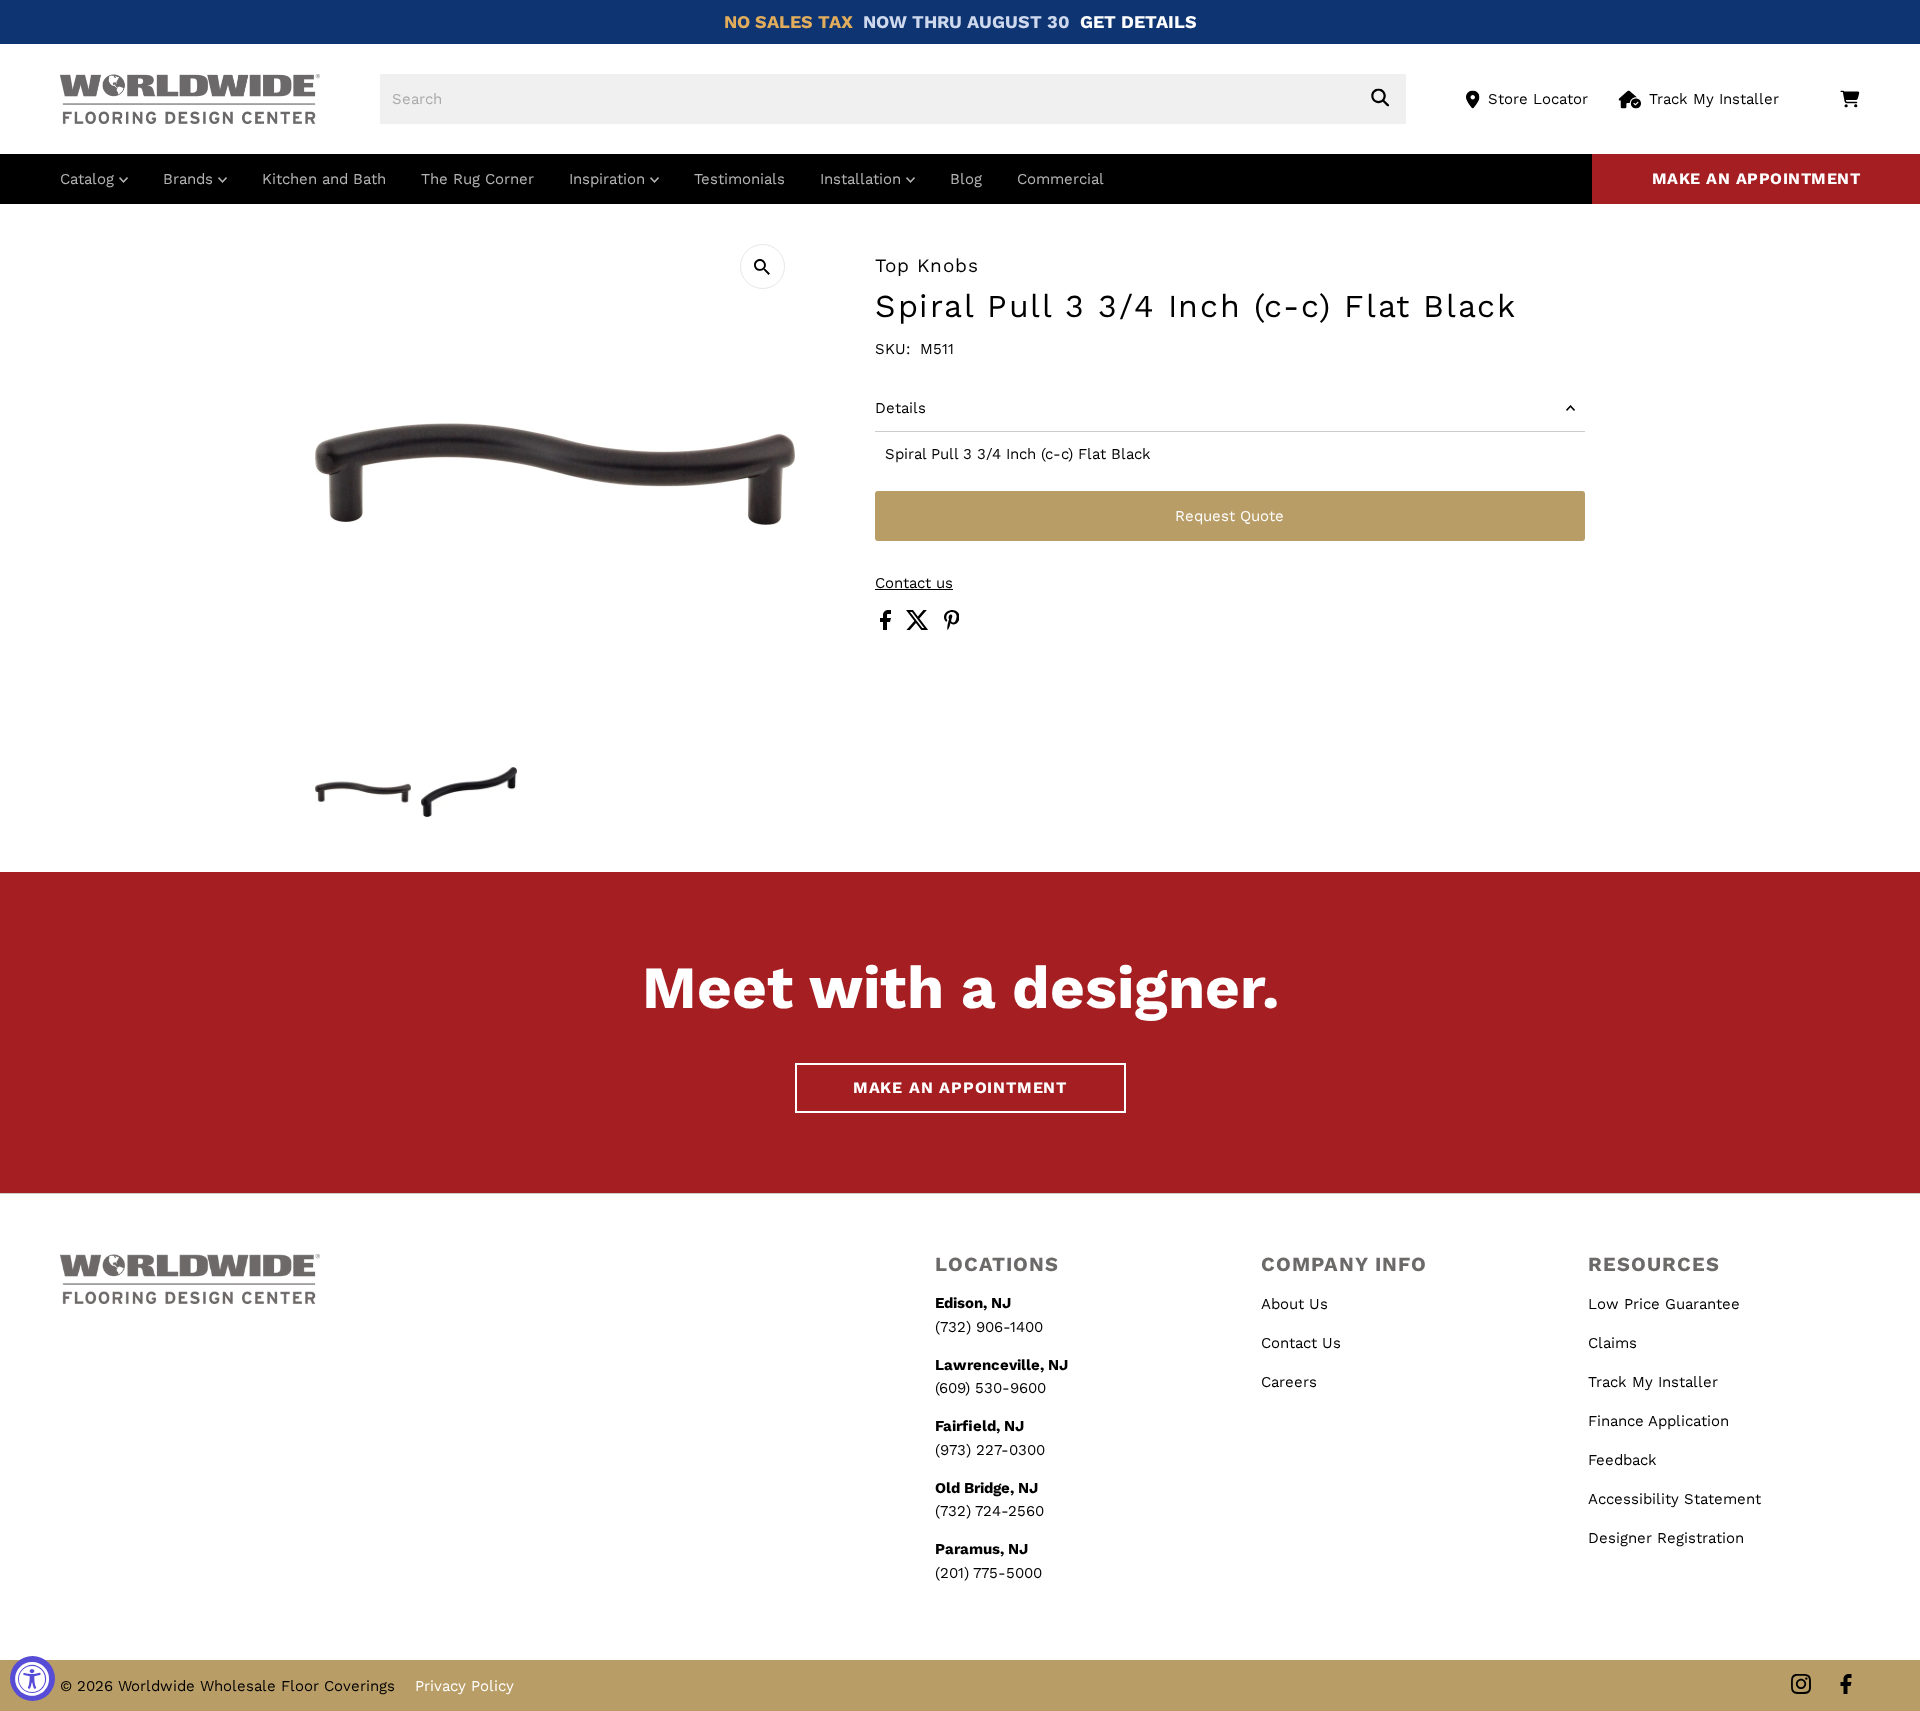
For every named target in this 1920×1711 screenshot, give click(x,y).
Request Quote (1229, 516)
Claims (1612, 1343)
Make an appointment (1756, 178)
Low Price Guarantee (1664, 1304)
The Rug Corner (477, 179)
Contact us (914, 583)
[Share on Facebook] (888, 625)
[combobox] (893, 99)
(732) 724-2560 (989, 1511)
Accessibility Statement (1674, 1499)
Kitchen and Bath (324, 179)
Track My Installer (1714, 99)
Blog (966, 179)
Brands (190, 179)
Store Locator (1538, 99)
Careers (1289, 1382)
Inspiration (609, 179)
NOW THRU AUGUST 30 (966, 21)
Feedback (1622, 1460)
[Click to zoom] (762, 266)
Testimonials (739, 179)
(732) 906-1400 (989, 1327)
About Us (1294, 1304)
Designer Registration (1666, 1538)
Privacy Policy (464, 1686)
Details (900, 408)
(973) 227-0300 (990, 1450)
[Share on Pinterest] (952, 625)
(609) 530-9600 (990, 1388)
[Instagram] (1801, 1685)
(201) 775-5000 (988, 1573)
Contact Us (1301, 1343)
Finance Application (1658, 1421)
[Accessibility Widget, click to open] (32, 1678)
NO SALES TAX (788, 21)
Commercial (1060, 179)
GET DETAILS (1138, 21)
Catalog (89, 179)
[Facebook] (1846, 1685)
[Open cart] (1849, 99)
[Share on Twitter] (920, 625)
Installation (863, 179)
